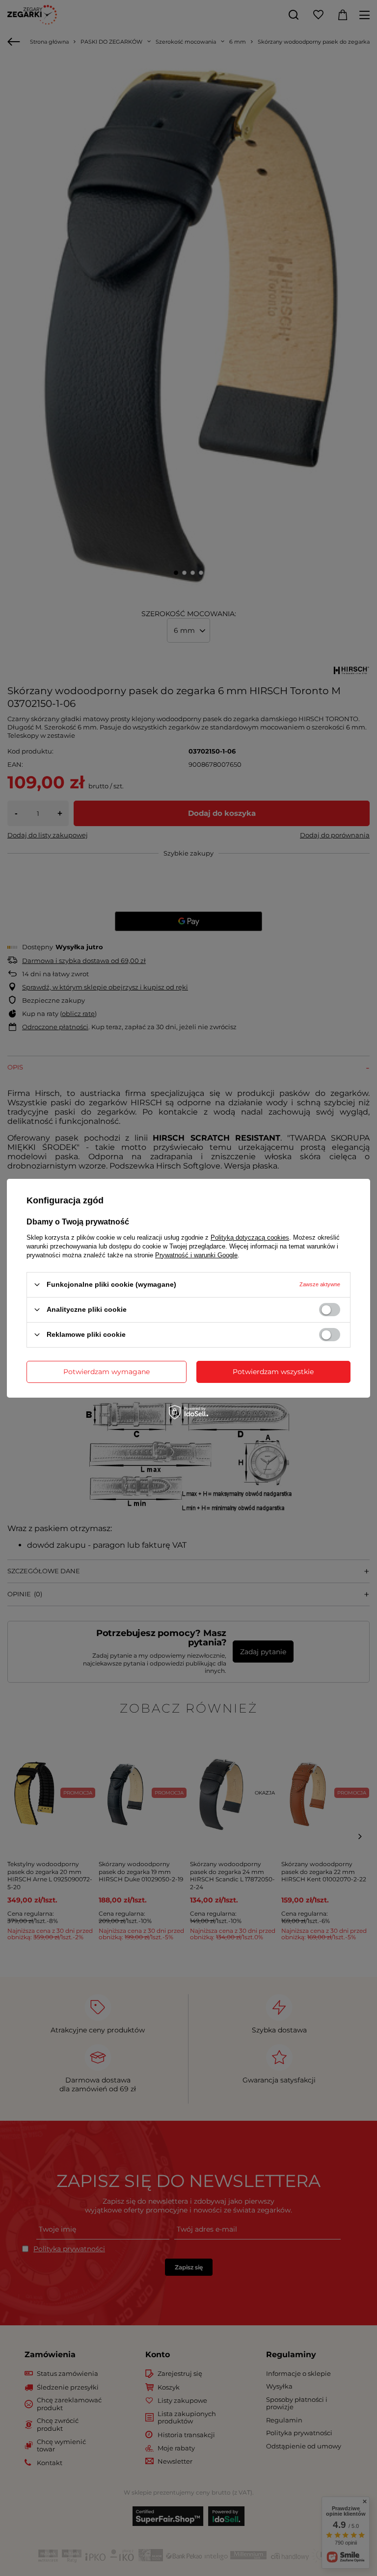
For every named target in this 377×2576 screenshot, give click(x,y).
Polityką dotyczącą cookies (250, 1237)
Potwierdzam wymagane (107, 1372)
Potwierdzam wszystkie (273, 1372)
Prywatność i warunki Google (196, 1255)
